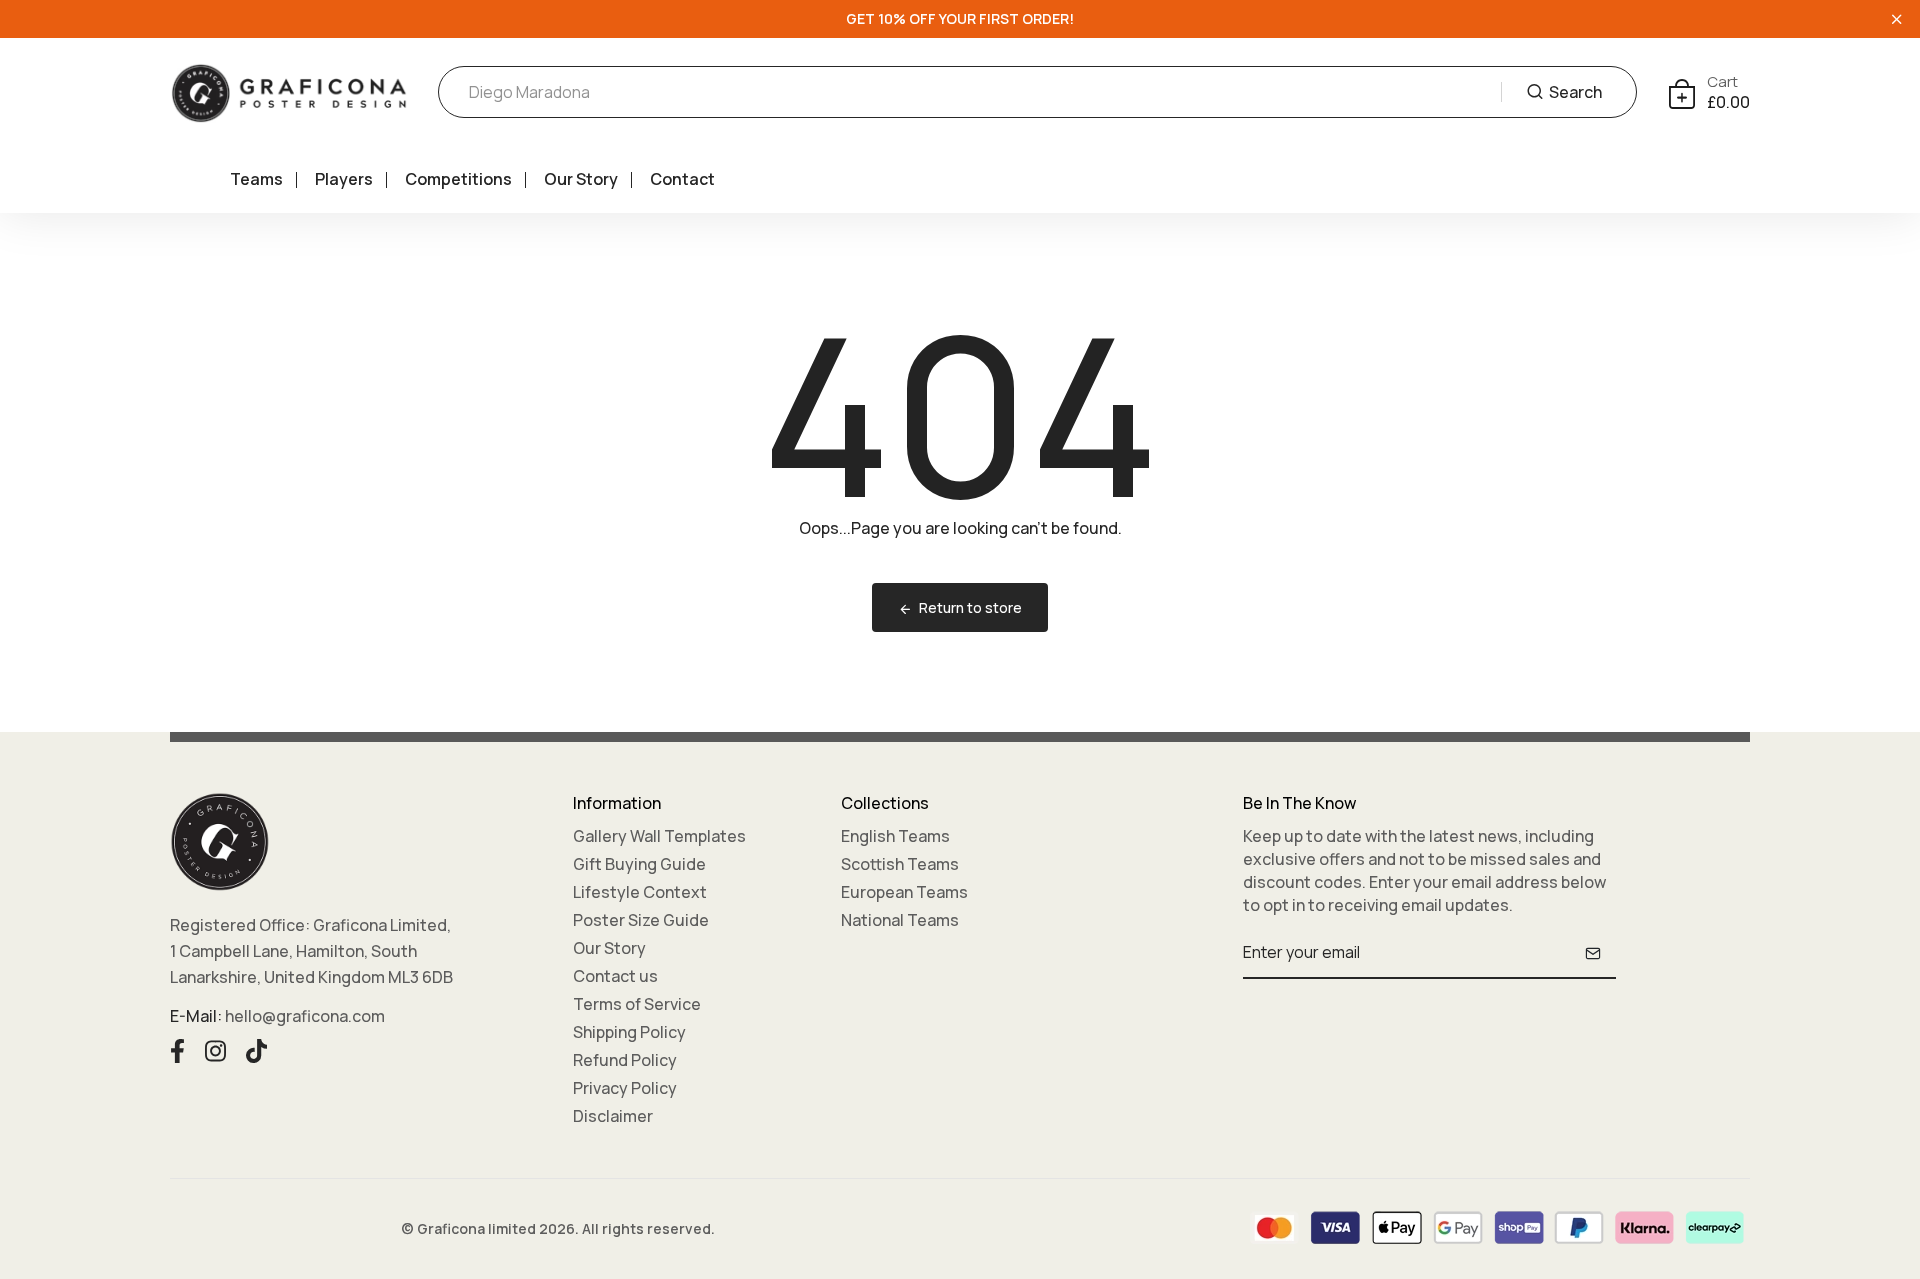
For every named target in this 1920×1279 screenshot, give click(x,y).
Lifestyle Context (640, 892)
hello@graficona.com (305, 1016)
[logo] (289, 92)
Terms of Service (637, 1004)
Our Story (581, 179)
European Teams (904, 892)
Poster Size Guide (641, 920)
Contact (682, 179)
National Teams (900, 920)
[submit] (1593, 953)
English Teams (895, 836)
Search (1575, 92)
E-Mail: (196, 1016)
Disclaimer (613, 1116)
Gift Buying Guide (639, 864)
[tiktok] (256, 1049)
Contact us (615, 976)
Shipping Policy (629, 1032)
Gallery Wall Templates (659, 836)
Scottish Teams (900, 864)
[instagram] (215, 1049)
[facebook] (177, 1049)
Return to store (970, 607)
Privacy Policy (625, 1088)
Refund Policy (625, 1060)
